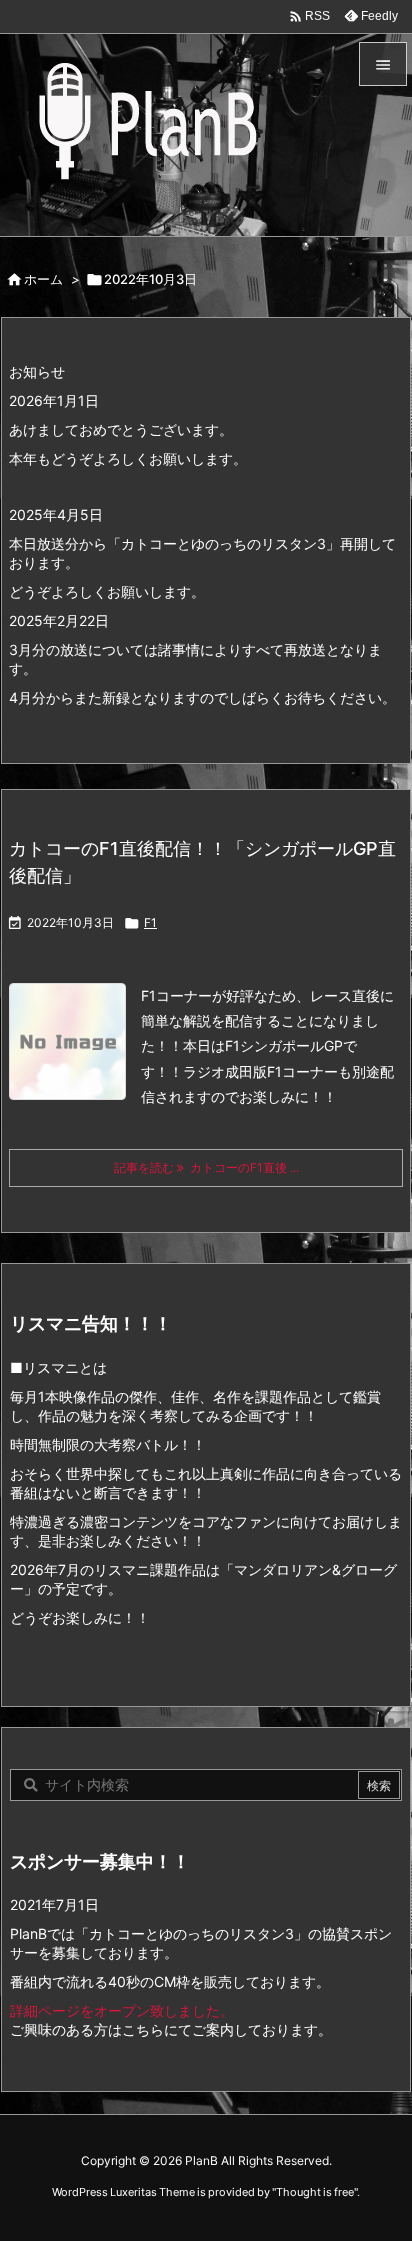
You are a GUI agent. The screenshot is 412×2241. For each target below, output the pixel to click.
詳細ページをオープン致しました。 (122, 2010)
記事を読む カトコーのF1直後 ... (206, 1167)
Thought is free (315, 2192)
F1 (150, 922)
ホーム (43, 279)
